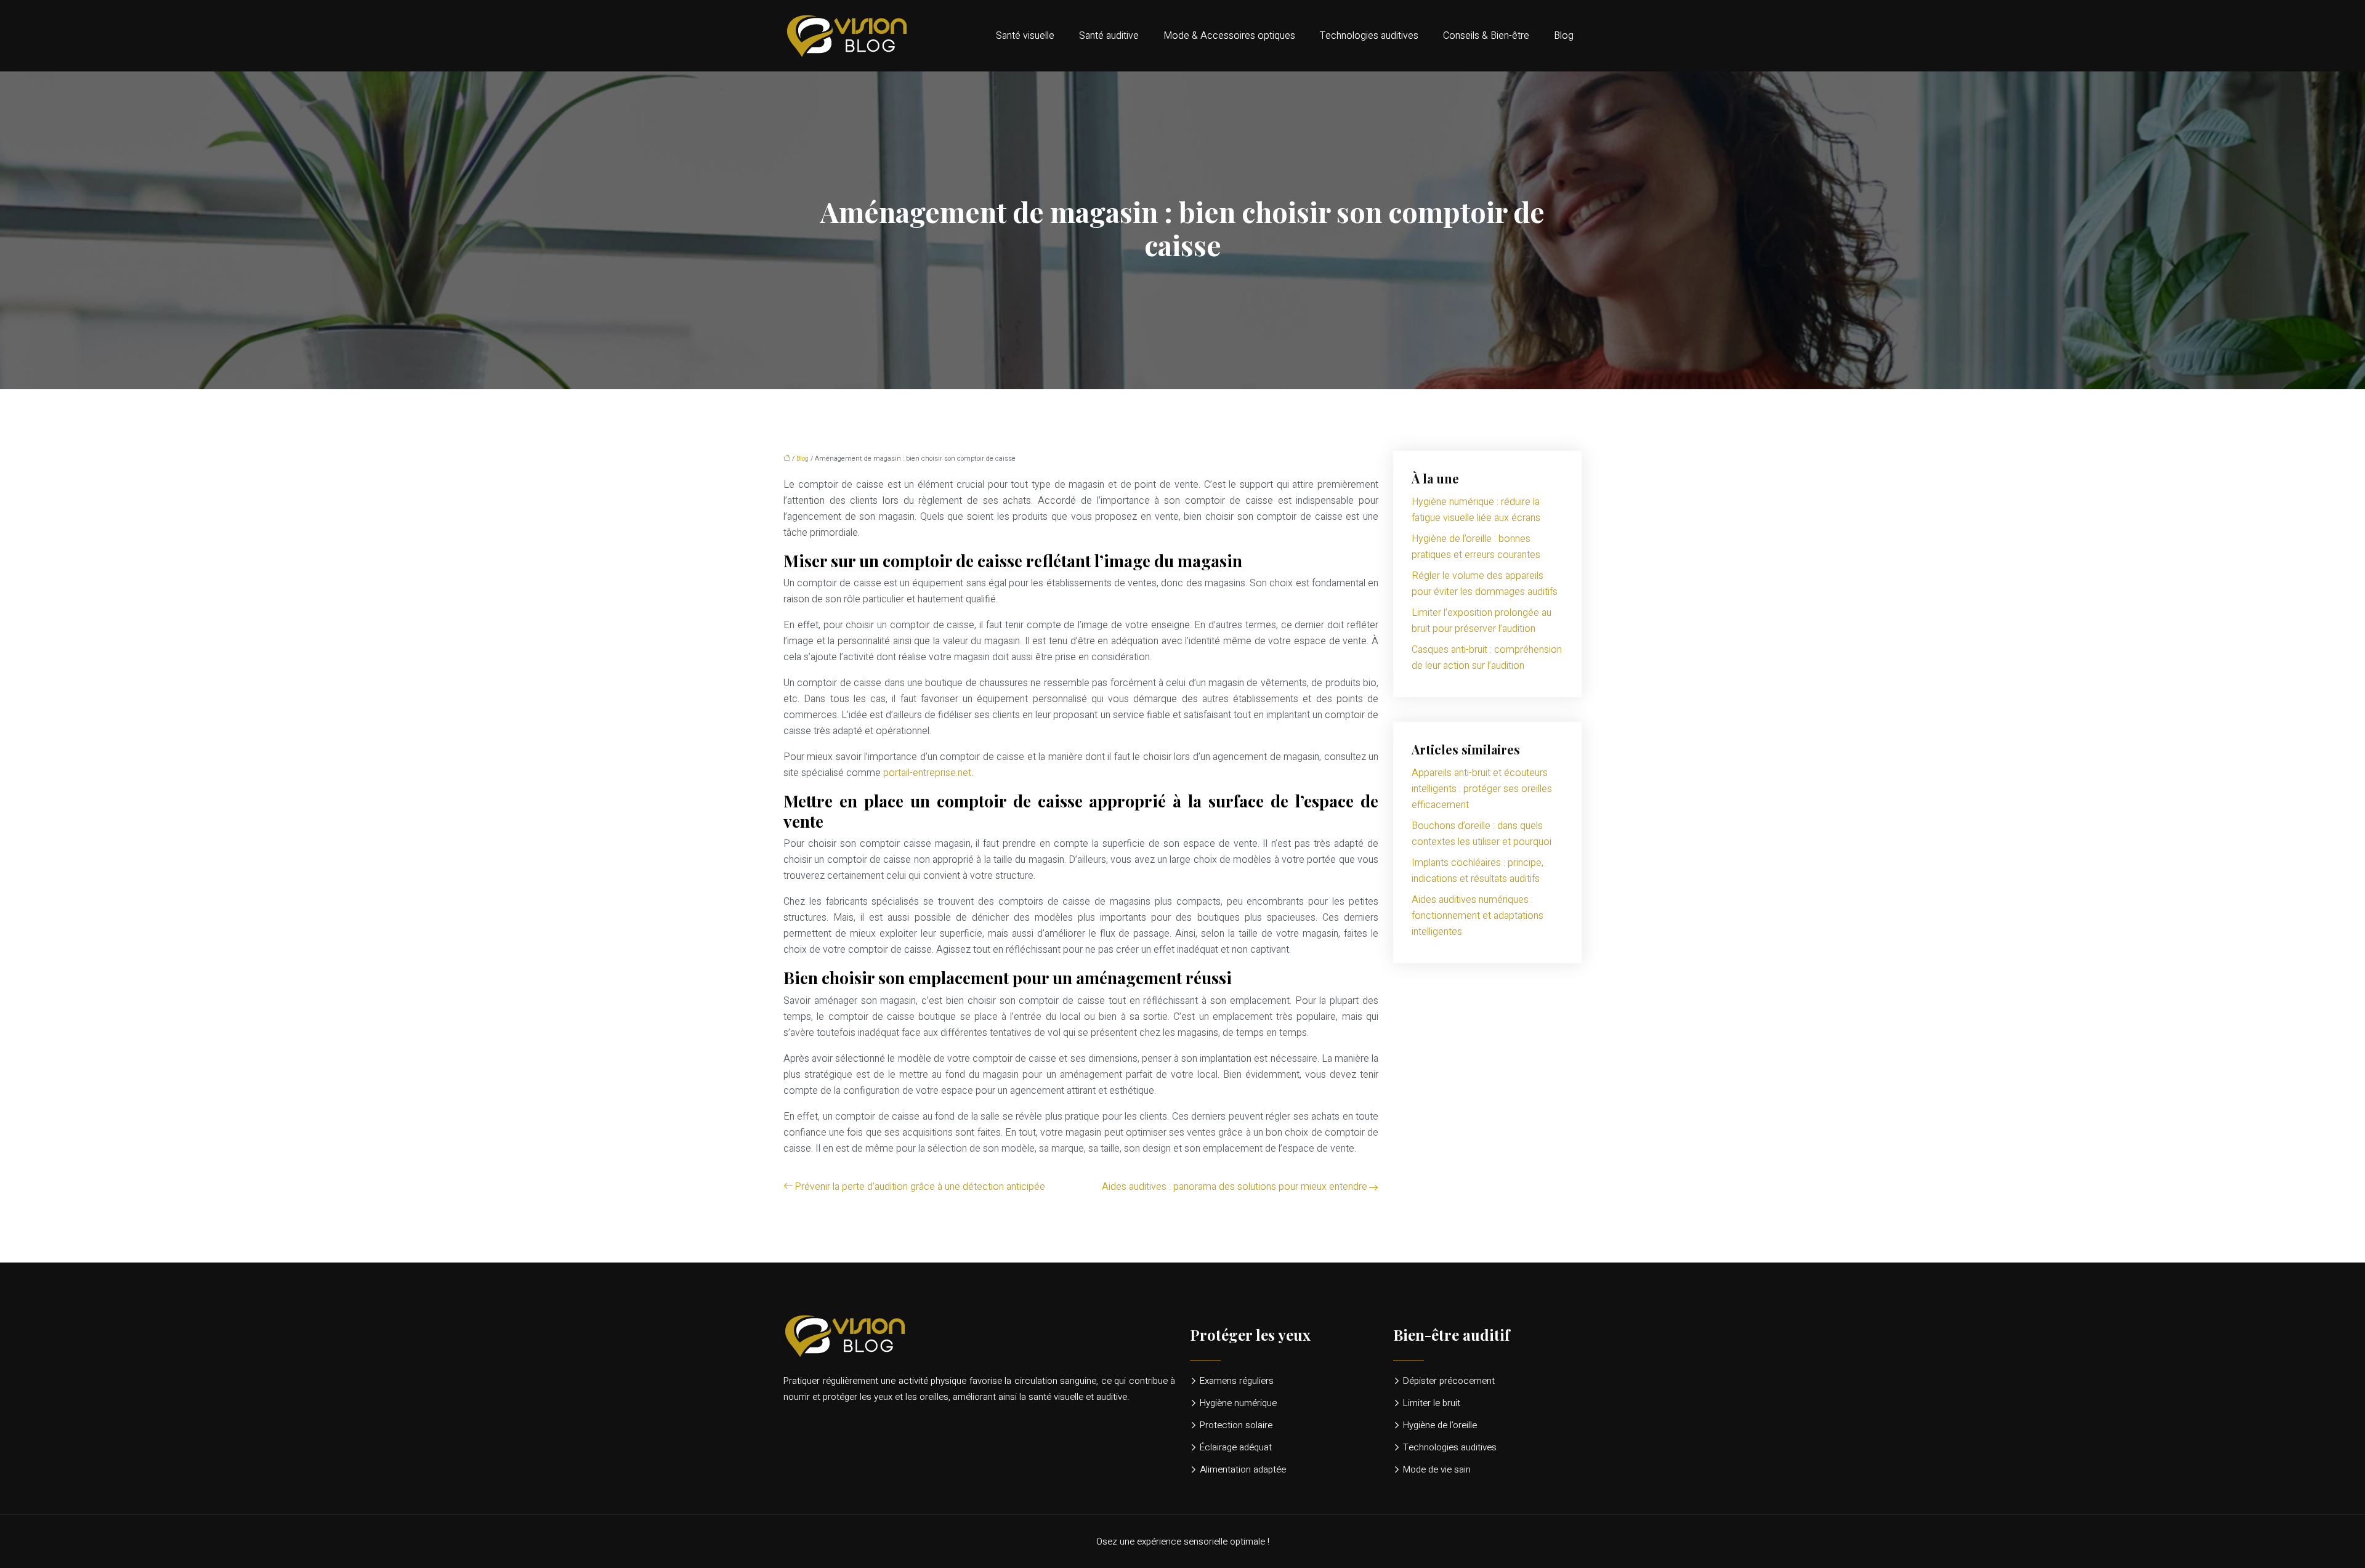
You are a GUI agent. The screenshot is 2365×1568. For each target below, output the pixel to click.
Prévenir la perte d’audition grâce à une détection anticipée (920, 1187)
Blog (1564, 36)
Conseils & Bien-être (1486, 36)
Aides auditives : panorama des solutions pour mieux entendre (1235, 1187)
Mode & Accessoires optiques (1229, 36)
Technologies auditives (1369, 36)
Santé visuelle (1025, 36)
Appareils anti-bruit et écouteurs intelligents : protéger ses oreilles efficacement (1482, 789)
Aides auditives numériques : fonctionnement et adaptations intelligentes (1478, 916)
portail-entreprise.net (927, 773)
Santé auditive (1109, 36)
